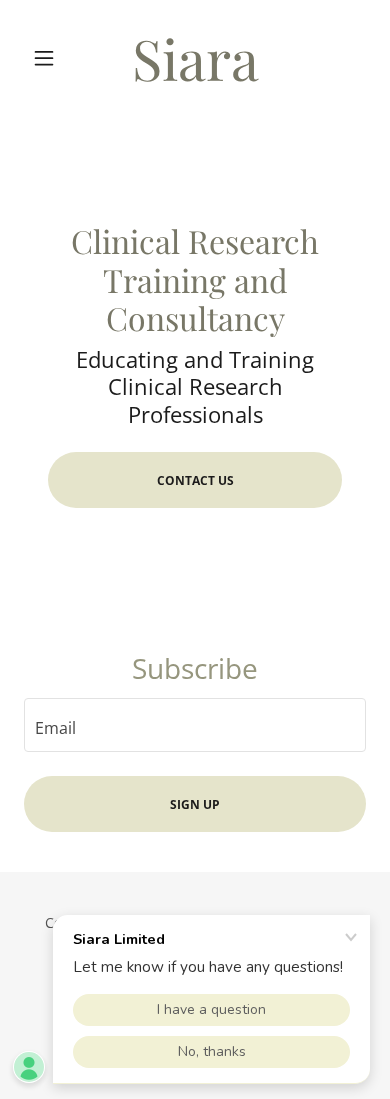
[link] (194, 57)
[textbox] (195, 725)
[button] (49, 58)
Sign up (195, 804)
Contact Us (195, 480)
